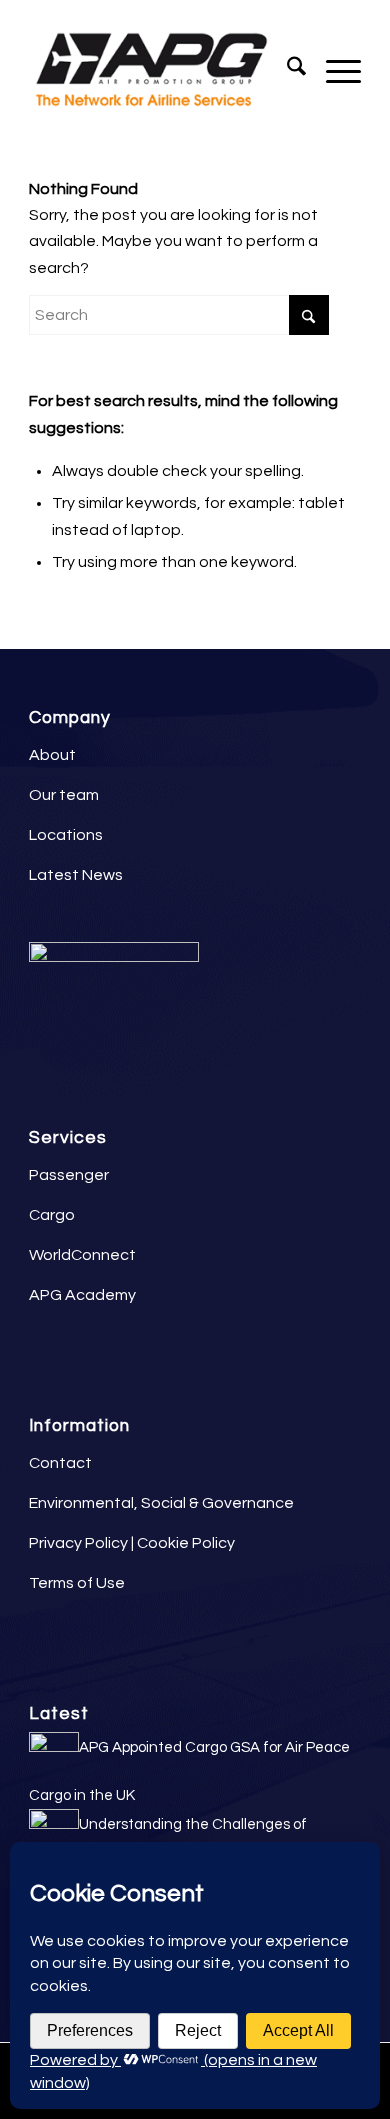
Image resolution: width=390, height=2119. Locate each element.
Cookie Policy (186, 1543)
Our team (64, 795)
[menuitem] (286, 71)
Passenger (69, 1175)
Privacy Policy (78, 1543)
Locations (66, 835)
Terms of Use (77, 1583)
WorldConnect (82, 1255)
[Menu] (333, 71)
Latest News (76, 875)
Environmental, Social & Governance (161, 1503)
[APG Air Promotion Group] (161, 71)
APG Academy (82, 1295)
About (52, 755)
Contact (60, 1463)
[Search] (286, 71)
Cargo (52, 1215)
